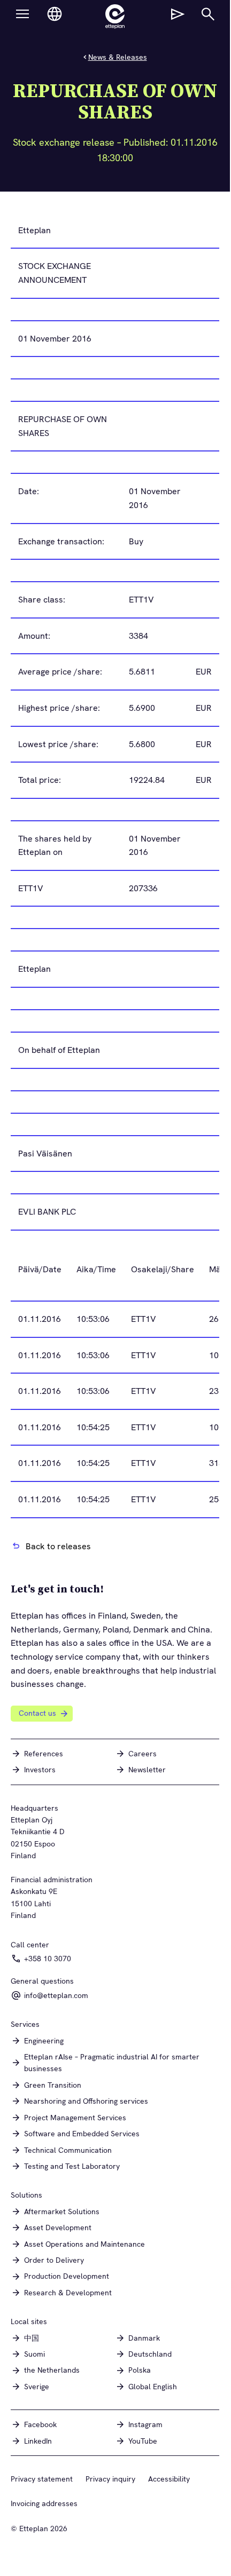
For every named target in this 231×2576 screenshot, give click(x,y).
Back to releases (58, 1546)
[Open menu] (22, 14)
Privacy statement (42, 2479)
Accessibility (169, 2479)
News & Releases (118, 57)
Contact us (37, 1713)
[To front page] (115, 17)
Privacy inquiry (110, 2479)
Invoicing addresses (44, 2503)
